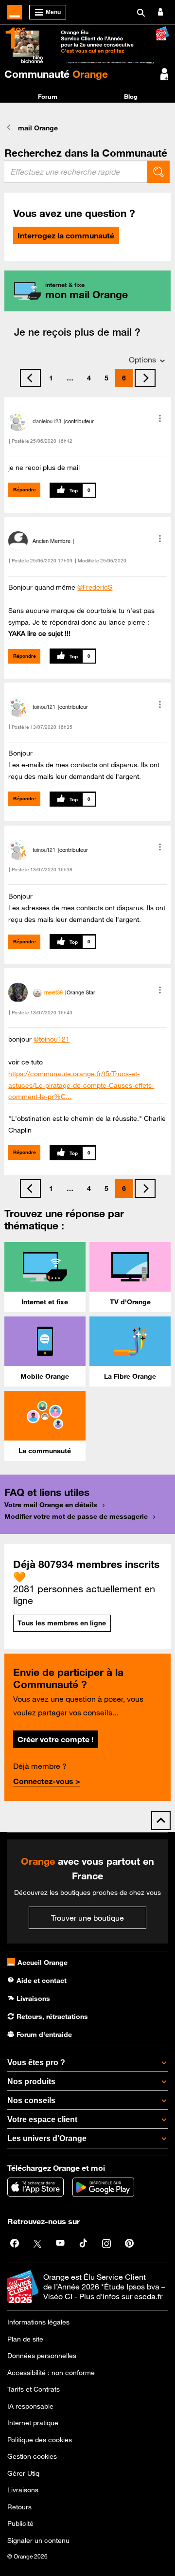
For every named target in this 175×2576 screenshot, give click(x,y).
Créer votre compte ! (55, 1739)
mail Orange (38, 128)
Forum (48, 96)
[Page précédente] (30, 378)
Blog (131, 96)
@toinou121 (52, 1039)
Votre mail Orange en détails (51, 1505)
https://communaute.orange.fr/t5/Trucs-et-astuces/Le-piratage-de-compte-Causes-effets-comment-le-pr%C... (81, 1085)
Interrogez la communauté (66, 235)
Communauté (56, 74)
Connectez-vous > (47, 1781)
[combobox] (76, 172)
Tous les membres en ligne (62, 1623)
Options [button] (142, 360)
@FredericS (95, 587)
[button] (160, 418)
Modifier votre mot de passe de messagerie (76, 1516)
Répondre (25, 490)
